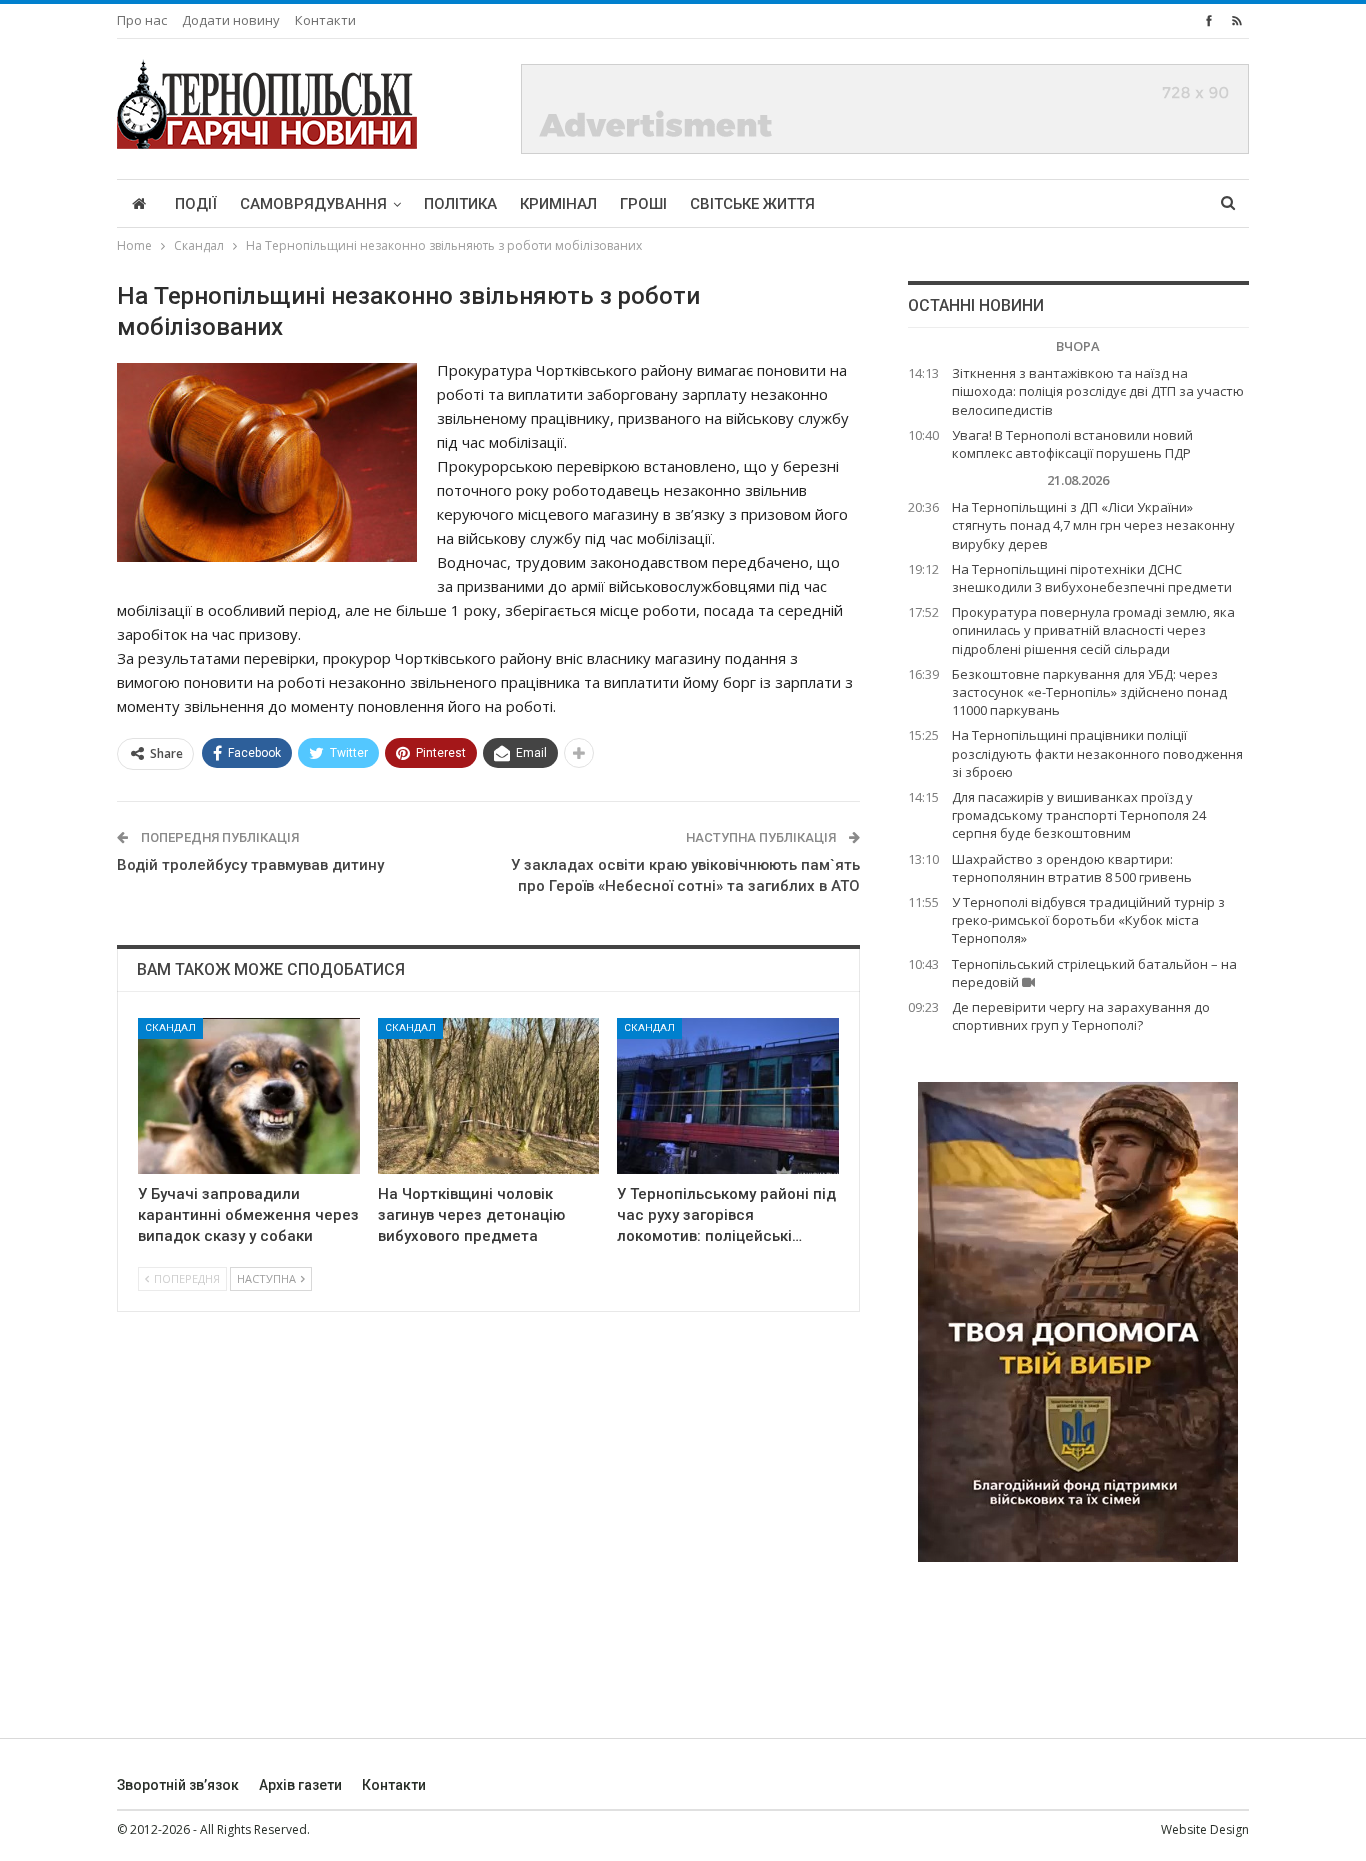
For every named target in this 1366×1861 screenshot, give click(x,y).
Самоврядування (313, 204)
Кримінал (558, 204)
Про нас (142, 20)
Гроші (643, 204)
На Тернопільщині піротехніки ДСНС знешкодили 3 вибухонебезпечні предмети (1092, 578)
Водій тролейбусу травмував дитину (250, 865)
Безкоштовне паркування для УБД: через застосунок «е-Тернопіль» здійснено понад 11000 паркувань (1089, 692)
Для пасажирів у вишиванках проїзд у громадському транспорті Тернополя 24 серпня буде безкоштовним (1079, 815)
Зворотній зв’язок (178, 1785)
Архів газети (300, 1785)
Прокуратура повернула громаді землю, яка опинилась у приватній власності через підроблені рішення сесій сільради (1093, 630)
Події (196, 204)
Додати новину (231, 20)
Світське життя (752, 204)
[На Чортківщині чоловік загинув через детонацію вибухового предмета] (489, 1095)
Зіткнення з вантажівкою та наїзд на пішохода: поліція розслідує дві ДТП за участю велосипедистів (1098, 391)
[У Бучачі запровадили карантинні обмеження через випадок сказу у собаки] (249, 1095)
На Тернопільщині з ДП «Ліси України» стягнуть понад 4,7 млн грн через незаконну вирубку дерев (1093, 525)
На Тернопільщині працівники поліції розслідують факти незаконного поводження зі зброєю (1097, 753)
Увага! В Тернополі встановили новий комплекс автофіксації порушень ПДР (1072, 444)
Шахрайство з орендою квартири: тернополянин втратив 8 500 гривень (1072, 868)
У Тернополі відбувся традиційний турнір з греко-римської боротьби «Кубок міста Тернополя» (1088, 920)
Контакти (325, 20)
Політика (460, 204)
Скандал (170, 1027)
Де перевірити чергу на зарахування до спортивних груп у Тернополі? (1081, 1016)
